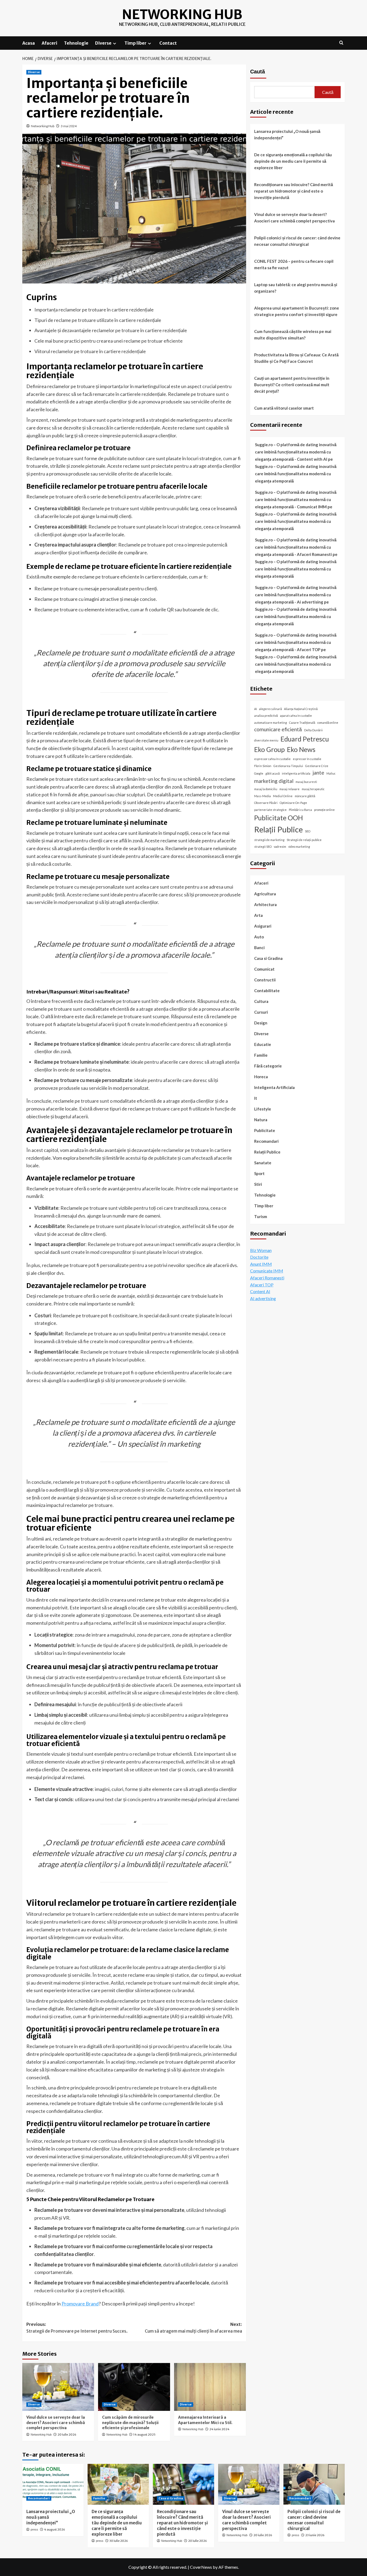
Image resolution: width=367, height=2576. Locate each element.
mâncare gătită (305, 796)
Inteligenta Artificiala (274, 1088)
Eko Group (269, 750)
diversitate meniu (266, 741)
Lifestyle (263, 1109)
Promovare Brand (80, 2304)
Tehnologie (76, 43)
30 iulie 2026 (119, 2541)
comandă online (328, 723)
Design (261, 1023)
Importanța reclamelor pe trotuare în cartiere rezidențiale (94, 310)
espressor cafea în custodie (272, 759)
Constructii (265, 980)
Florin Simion (263, 766)
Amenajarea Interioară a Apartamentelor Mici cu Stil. (205, 2420)
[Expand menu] (115, 43)
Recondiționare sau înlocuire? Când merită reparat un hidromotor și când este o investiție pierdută (294, 191)
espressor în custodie (307, 759)
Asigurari (263, 926)
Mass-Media (262, 796)
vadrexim (280, 847)
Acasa (29, 43)
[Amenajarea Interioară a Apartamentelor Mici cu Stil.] (210, 2387)
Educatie (263, 1045)
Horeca (261, 1077)
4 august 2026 (55, 2529)
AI (256, 709)
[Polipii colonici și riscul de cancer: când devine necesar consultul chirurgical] (314, 2484)
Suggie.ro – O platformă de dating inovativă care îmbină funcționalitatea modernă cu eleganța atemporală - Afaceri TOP (296, 642)
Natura (261, 1120)
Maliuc (331, 774)
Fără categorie (268, 1066)
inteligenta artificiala (296, 774)
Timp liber (135, 43)
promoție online (324, 810)
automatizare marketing (271, 723)
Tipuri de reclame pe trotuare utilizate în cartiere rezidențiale (98, 320)
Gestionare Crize (317, 766)
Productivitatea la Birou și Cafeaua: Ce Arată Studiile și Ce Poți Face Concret (296, 358)
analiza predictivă (266, 716)
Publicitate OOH (278, 818)
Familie (261, 1055)
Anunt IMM (261, 1264)
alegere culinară (270, 709)
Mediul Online (283, 796)
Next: (193, 2328)
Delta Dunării (313, 730)
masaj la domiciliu (266, 789)
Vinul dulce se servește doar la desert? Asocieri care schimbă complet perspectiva (56, 2423)
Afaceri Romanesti (267, 1278)
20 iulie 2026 (67, 2435)
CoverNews (201, 2567)
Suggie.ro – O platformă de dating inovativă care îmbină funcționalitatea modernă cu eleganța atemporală (296, 474)
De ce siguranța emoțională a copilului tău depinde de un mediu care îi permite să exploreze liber (293, 161)
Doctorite (259, 1257)
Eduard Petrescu (305, 739)
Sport (259, 1174)
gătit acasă (273, 774)
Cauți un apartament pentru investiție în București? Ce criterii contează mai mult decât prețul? (292, 385)
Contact (168, 43)
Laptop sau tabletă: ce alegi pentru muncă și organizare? (296, 288)
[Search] (341, 43)
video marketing (299, 847)
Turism (261, 1217)
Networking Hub (182, 15)
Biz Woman (261, 1250)
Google (259, 774)
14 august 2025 (144, 2435)
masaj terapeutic (313, 789)
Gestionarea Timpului (288, 766)
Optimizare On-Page (293, 803)
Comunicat (264, 969)
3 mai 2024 (69, 126)
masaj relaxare (289, 789)
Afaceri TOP (262, 1285)
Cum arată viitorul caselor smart (284, 408)
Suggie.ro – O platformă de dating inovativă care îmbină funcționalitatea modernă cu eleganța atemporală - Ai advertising (296, 595)
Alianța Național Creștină (301, 709)
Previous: (77, 2328)
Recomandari (266, 1141)
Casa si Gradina (268, 959)
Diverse (103, 43)
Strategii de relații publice (304, 840)
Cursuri (261, 1012)
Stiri (258, 1184)
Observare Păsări (266, 803)
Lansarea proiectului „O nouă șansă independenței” (287, 134)
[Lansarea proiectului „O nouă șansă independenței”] (53, 2484)
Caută (258, 72)
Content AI (260, 1292)
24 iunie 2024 (219, 2429)
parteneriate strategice (270, 810)
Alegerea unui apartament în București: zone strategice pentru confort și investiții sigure (297, 311)
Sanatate (263, 1163)
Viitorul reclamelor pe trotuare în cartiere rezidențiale (90, 351)
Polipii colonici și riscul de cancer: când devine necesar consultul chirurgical (297, 241)
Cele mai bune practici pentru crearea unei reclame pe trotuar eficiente (109, 341)
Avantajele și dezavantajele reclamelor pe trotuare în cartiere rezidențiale (111, 330)
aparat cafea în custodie (296, 716)
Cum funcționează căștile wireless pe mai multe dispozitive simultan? (293, 335)
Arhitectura (265, 905)
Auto (259, 937)
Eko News (301, 750)
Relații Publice (278, 829)
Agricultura (265, 894)
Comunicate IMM (267, 1271)
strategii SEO (263, 847)
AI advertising (263, 1298)
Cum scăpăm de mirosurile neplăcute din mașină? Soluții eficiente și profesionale (130, 2423)
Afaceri (49, 43)
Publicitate (265, 1131)
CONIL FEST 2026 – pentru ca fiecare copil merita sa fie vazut (294, 264)
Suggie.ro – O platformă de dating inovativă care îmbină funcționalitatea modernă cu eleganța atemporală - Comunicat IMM (296, 499)
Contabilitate (267, 991)
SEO (308, 831)
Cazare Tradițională (302, 723)
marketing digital (274, 781)
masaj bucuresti (306, 782)
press (34, 2529)
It (256, 1098)
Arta (258, 916)
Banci (259, 948)
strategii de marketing (269, 840)
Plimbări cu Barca (300, 810)
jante (318, 773)
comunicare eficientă (278, 730)
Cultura (261, 1002)
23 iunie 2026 (315, 2535)
